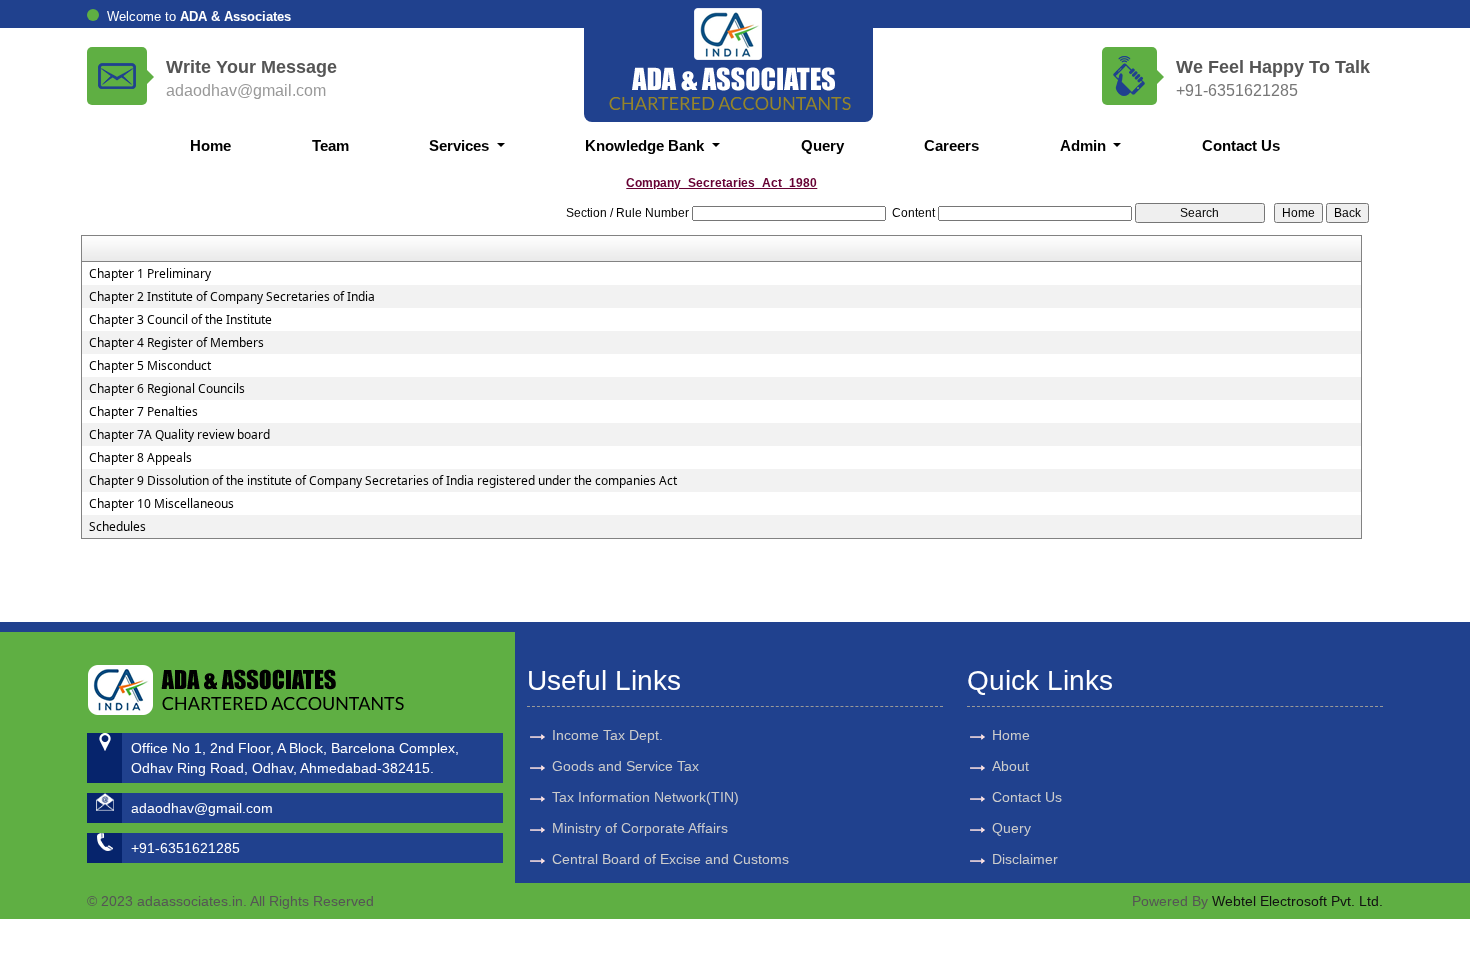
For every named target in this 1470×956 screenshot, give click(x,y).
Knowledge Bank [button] (646, 145)
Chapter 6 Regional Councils (167, 389)
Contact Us (1241, 145)
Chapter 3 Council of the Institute (180, 320)
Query (822, 145)
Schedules (117, 527)
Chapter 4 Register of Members (176, 343)
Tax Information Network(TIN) (645, 797)
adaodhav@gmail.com (246, 90)
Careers (951, 145)
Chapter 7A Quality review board (179, 435)
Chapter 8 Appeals (140, 458)
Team (330, 145)
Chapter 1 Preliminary (150, 274)
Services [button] (461, 145)
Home (210, 145)
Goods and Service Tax (625, 766)
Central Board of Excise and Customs (670, 859)
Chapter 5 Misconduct (150, 366)
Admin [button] (1085, 145)
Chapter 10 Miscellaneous (161, 504)
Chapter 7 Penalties (143, 412)
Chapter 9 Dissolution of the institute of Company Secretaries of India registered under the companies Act (383, 481)
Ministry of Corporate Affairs (640, 828)
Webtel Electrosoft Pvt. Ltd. (1297, 901)
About (1010, 766)
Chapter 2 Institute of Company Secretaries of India (232, 297)
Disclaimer (1025, 859)
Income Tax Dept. (607, 735)
